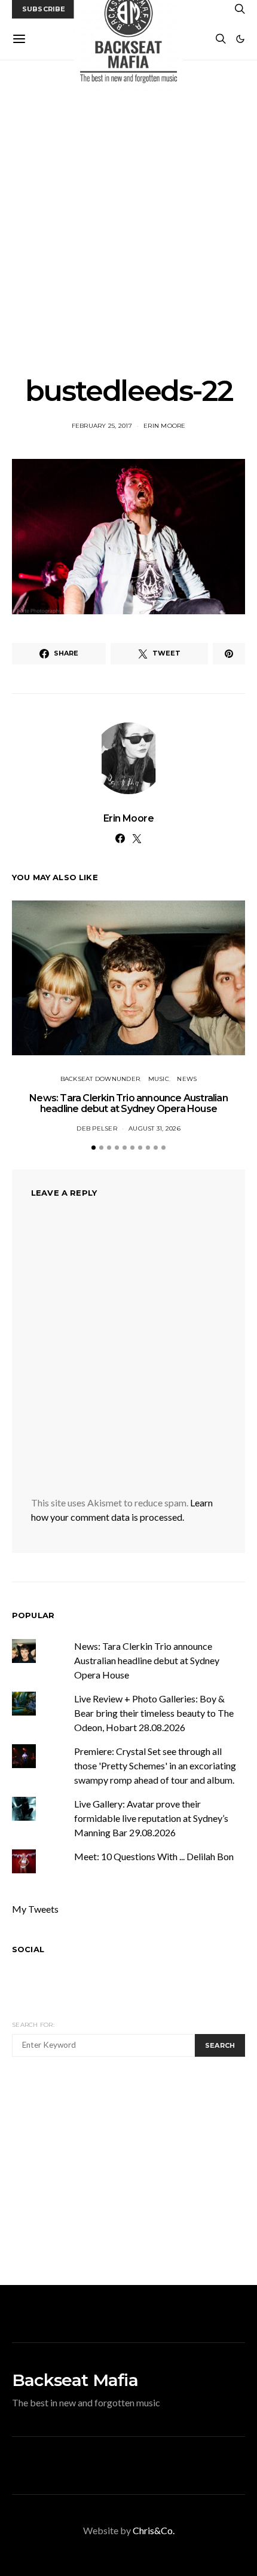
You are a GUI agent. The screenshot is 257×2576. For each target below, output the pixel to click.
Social (28, 1949)
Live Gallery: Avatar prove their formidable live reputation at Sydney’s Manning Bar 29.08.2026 (151, 1818)
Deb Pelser (97, 1128)
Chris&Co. (154, 2530)
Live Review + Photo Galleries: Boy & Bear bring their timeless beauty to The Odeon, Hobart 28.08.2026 (154, 1713)
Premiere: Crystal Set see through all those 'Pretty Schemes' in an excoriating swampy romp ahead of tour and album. (155, 1765)
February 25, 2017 (102, 426)
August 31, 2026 (154, 1128)
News (187, 1079)
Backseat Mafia (75, 2380)
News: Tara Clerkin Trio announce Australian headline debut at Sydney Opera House (128, 1103)
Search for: (33, 2025)
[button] (240, 39)
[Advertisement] (128, 218)
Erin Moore (165, 426)
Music (159, 1079)
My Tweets (35, 1909)
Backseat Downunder (100, 1079)
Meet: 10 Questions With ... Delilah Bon (154, 1856)
